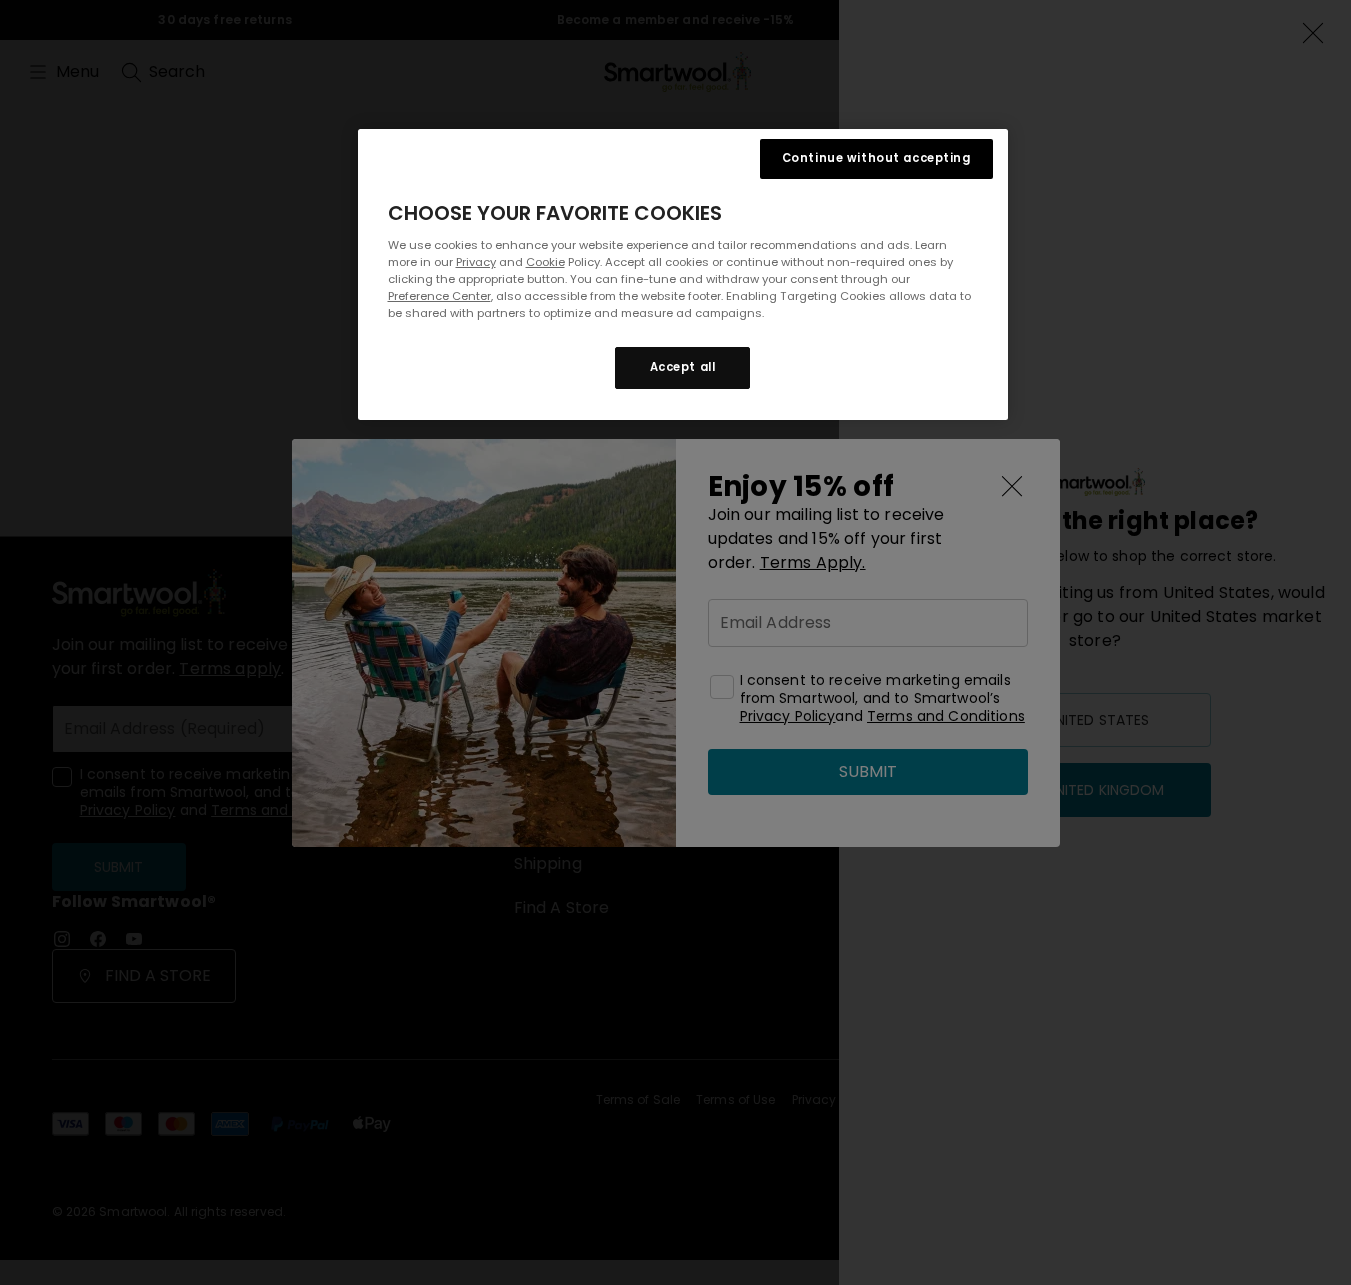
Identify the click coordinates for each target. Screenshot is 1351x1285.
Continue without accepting (876, 158)
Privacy (476, 262)
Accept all (683, 367)
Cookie (545, 262)
